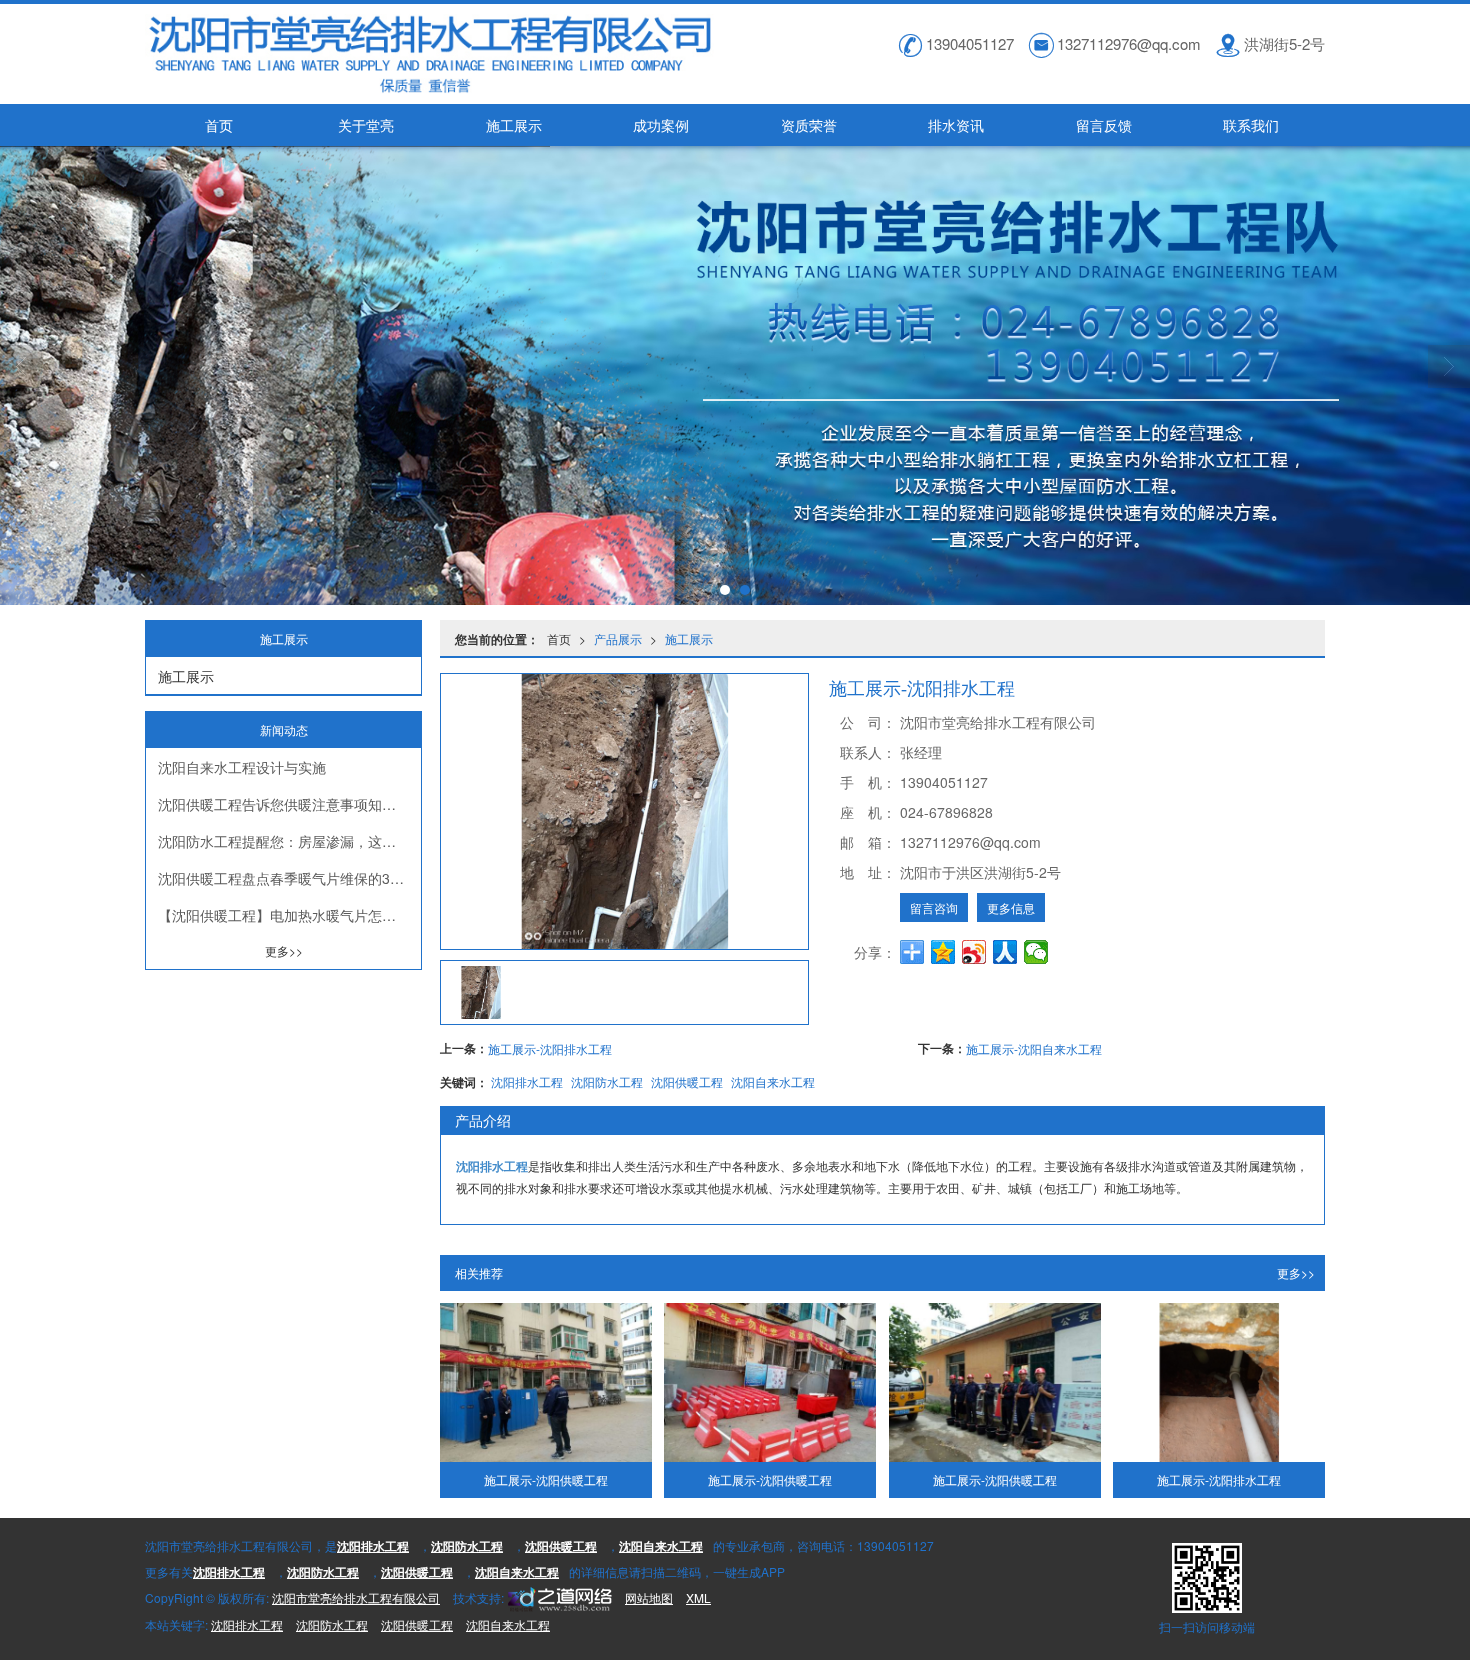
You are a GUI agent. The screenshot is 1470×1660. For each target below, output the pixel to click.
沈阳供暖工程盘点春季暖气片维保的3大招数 (289, 878)
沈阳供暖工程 (687, 1081)
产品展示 (618, 638)
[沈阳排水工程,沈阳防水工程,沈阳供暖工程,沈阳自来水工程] (735, 375)
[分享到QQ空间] (943, 952)
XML (698, 1597)
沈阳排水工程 (527, 1081)
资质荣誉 (809, 125)
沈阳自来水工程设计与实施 (242, 767)
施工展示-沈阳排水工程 (550, 1048)
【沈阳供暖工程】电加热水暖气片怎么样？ (289, 915)
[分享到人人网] (1005, 952)
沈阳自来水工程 (773, 1081)
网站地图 (649, 1597)
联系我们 (1251, 125)
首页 (219, 125)
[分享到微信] (1036, 952)
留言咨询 (934, 907)
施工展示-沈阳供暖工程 (546, 1479)
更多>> (1296, 1272)
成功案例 (661, 125)
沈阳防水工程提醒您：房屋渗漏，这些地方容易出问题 (289, 841)
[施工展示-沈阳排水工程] (1219, 1382)
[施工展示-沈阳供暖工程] (546, 1382)
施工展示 (514, 125)
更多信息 (1011, 907)
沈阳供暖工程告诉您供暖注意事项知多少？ (289, 804)
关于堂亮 (366, 125)
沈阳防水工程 (607, 1081)
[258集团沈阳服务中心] (558, 1597)
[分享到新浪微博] (974, 952)
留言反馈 (1104, 125)
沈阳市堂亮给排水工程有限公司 (356, 1597)
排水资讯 (956, 125)
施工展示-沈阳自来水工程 (1034, 1048)
